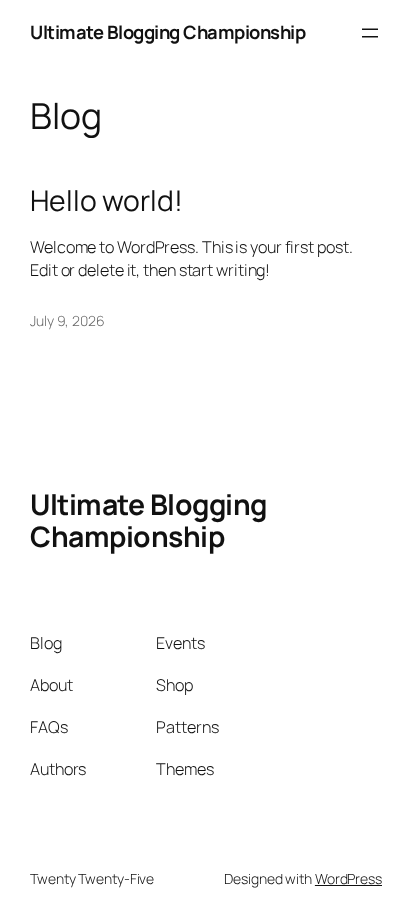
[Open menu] (370, 33)
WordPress (348, 878)
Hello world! (106, 201)
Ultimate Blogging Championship (167, 32)
